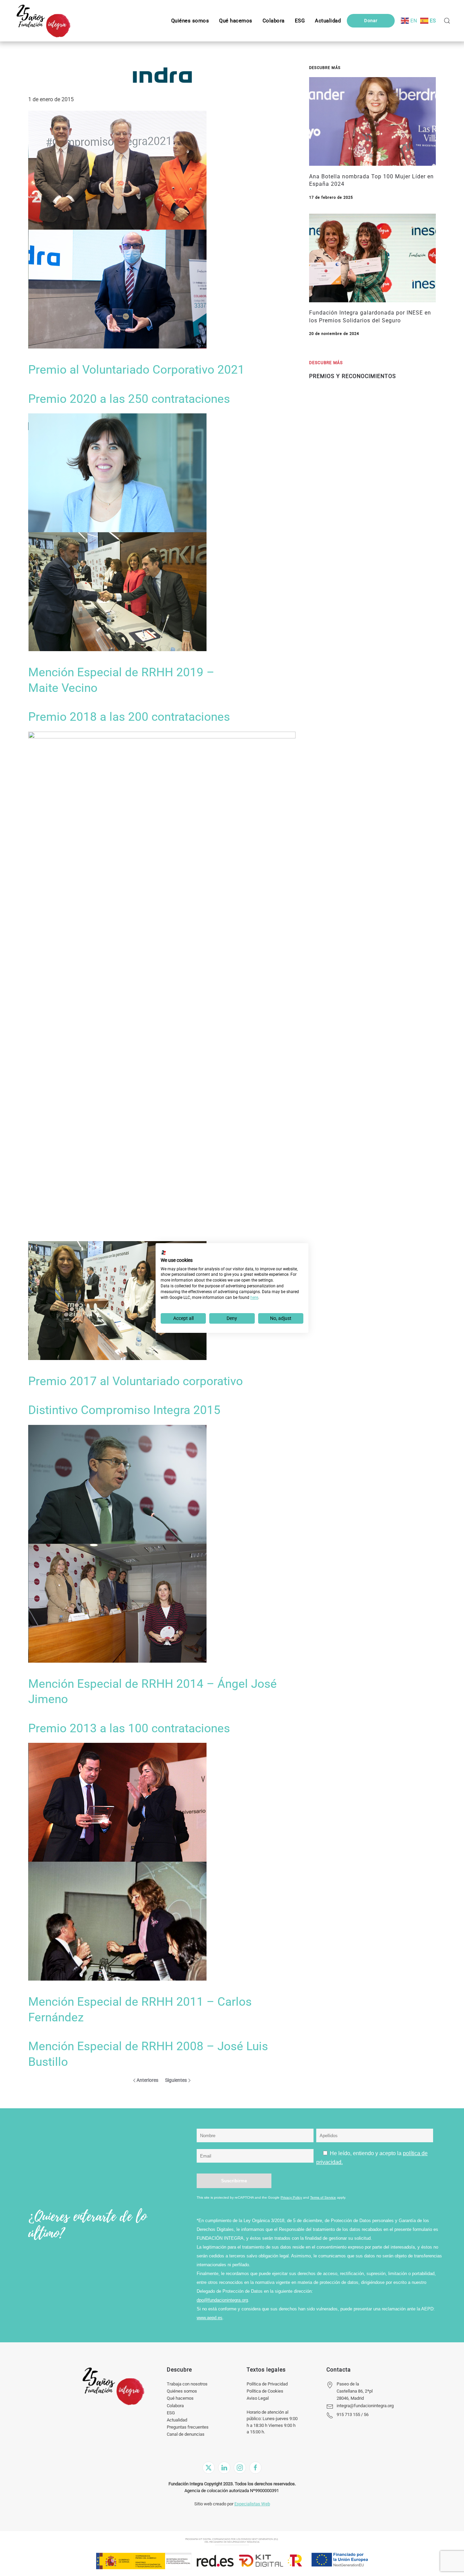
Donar (371, 21)
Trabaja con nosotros (187, 2384)
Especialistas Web (252, 2504)
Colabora (175, 2406)
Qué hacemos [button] (236, 21)
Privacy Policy (291, 2197)
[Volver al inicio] (43, 21)
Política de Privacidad (267, 2384)
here (254, 1298)
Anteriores (147, 2080)
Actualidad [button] (328, 21)
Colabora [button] (274, 21)
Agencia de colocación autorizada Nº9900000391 (232, 2491)
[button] (300, 21)
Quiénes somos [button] (190, 21)
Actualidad (177, 2420)
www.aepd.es (210, 2318)
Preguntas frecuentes (188, 2427)
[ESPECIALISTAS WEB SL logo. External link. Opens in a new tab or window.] (164, 1253)
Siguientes (176, 2080)
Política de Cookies (265, 2391)
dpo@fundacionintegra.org (222, 2300)
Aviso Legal (258, 2398)
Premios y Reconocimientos (353, 376)
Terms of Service (323, 2197)
